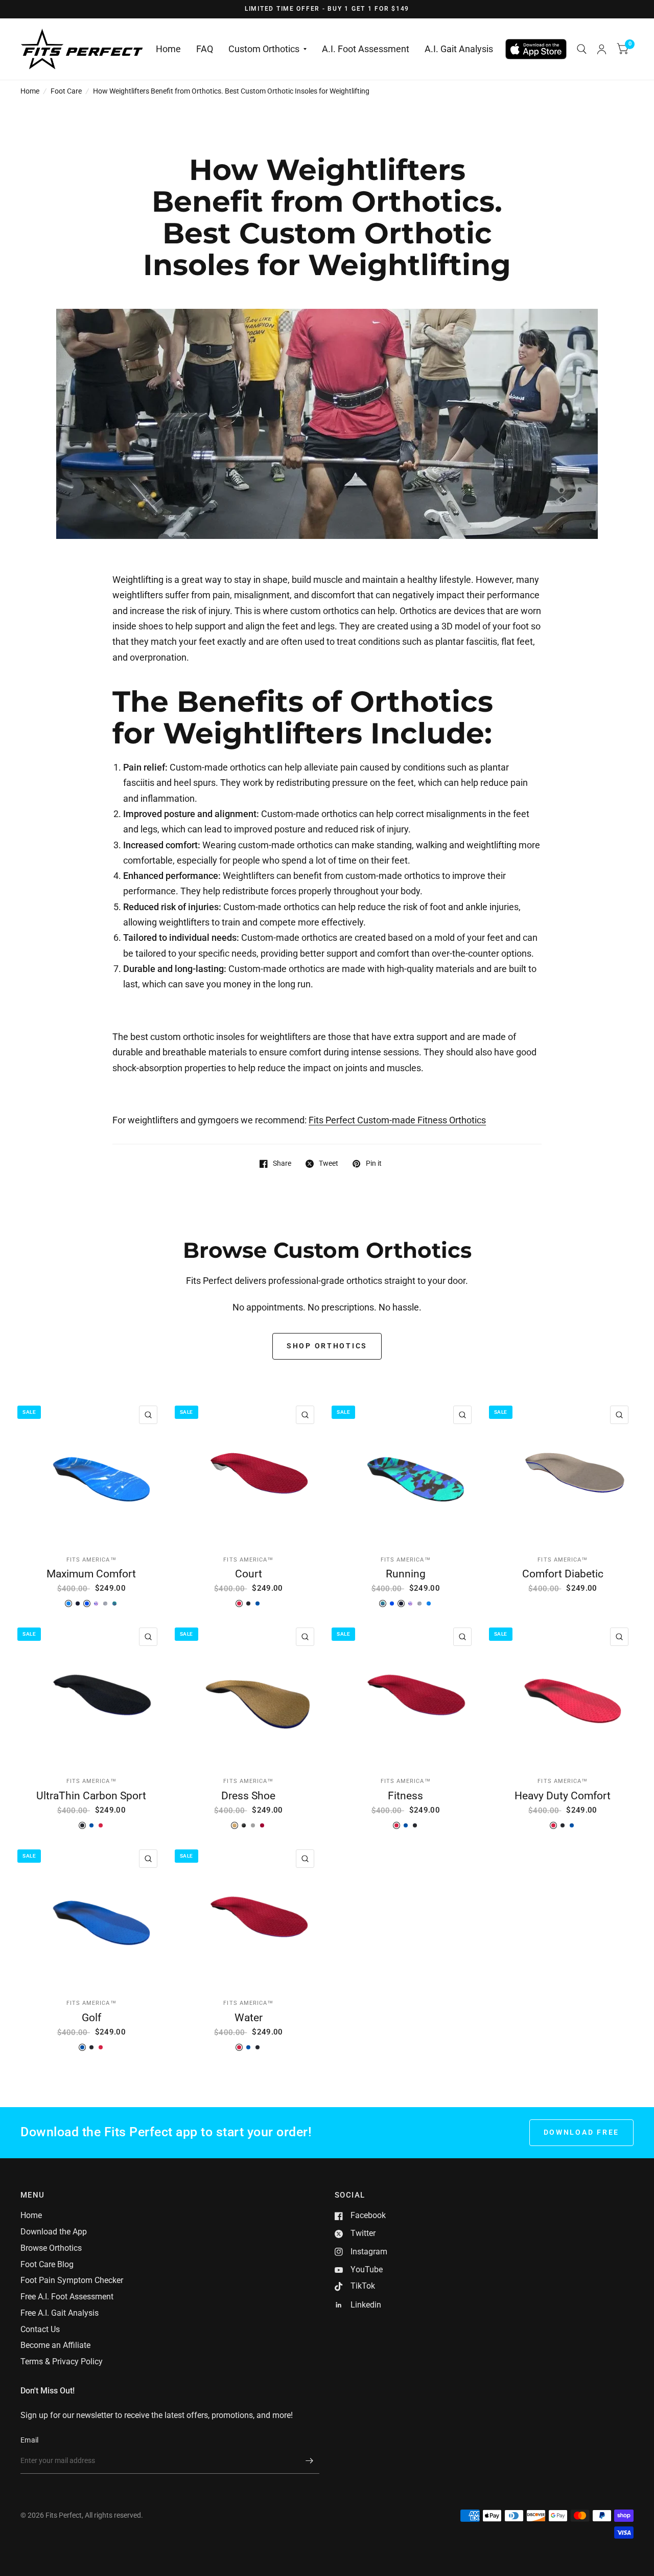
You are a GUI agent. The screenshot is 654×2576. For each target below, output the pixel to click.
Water (249, 2017)
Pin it (373, 1163)
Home (168, 49)
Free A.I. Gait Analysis (60, 2313)
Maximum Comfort (91, 1574)
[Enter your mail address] (309, 2460)
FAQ (205, 49)
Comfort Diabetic (563, 1574)
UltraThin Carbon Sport (91, 1795)
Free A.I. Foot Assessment (67, 2297)
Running (406, 1574)
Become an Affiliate (55, 2345)
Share (282, 1163)
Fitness (405, 1795)
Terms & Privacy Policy (62, 2362)
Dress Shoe (248, 1795)
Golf (91, 2017)
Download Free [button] (582, 2132)
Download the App (54, 2232)
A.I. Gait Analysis (459, 49)
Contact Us (40, 2329)
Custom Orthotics (264, 49)
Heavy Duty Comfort (563, 1795)
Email (29, 2440)
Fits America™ (91, 1560)
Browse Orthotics (51, 2248)
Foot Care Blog (47, 2264)
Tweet (329, 1163)
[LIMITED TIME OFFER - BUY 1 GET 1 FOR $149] (327, 9)
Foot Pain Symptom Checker (72, 2280)
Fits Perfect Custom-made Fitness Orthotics (397, 1120)
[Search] (582, 49)
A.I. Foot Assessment (366, 49)
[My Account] (602, 49)
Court (249, 1574)
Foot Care (66, 91)
